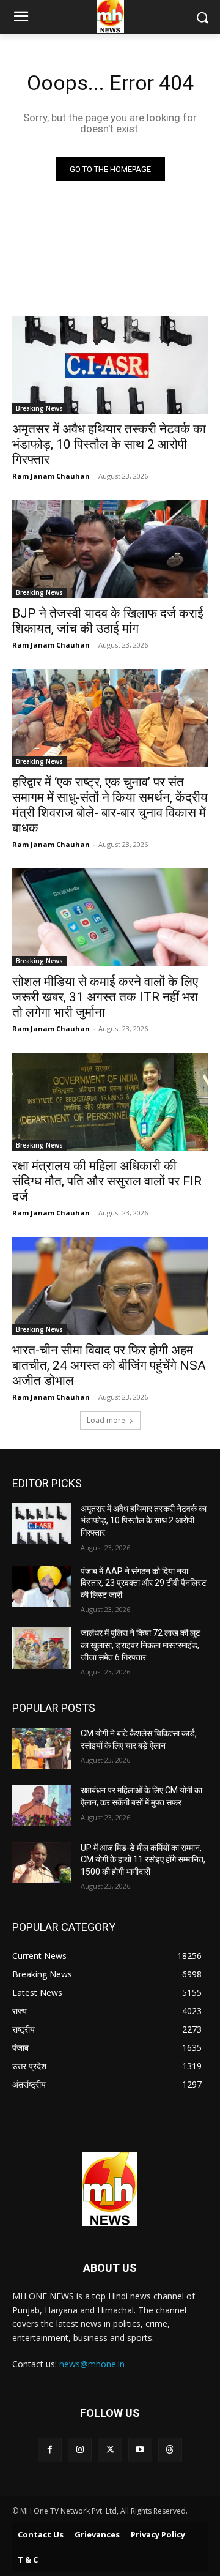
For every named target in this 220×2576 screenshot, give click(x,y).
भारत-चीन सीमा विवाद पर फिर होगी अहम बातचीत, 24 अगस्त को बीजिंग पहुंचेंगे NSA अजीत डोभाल (109, 1365)
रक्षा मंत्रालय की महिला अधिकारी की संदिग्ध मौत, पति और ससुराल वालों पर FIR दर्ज (107, 1181)
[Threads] (170, 2450)
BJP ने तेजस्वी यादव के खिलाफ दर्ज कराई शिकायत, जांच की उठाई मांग (108, 621)
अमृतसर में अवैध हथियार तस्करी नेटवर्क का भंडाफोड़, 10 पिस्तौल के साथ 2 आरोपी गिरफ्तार (109, 444)
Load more (106, 1420)
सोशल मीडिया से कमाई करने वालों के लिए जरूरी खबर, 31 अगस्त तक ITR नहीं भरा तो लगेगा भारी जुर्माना (105, 997)
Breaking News (39, 408)
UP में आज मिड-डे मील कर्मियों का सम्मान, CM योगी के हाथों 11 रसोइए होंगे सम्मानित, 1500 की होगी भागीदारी (143, 1860)
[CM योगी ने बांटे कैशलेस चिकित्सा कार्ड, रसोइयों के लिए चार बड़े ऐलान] (42, 1748)
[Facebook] (50, 2450)
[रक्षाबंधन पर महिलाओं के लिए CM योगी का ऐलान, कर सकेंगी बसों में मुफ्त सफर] (42, 1805)
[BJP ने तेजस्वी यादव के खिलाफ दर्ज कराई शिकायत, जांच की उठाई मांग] (110, 549)
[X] (110, 2450)
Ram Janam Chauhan (51, 476)
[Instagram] (80, 2450)
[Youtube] (140, 2450)
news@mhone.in (92, 2364)
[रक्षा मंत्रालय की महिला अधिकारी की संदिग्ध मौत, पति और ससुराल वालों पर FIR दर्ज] (110, 1102)
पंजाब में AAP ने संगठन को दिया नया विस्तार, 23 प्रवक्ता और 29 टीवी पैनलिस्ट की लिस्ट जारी (144, 1583)
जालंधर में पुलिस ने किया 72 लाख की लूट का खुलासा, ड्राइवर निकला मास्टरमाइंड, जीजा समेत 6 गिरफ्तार (141, 1645)
